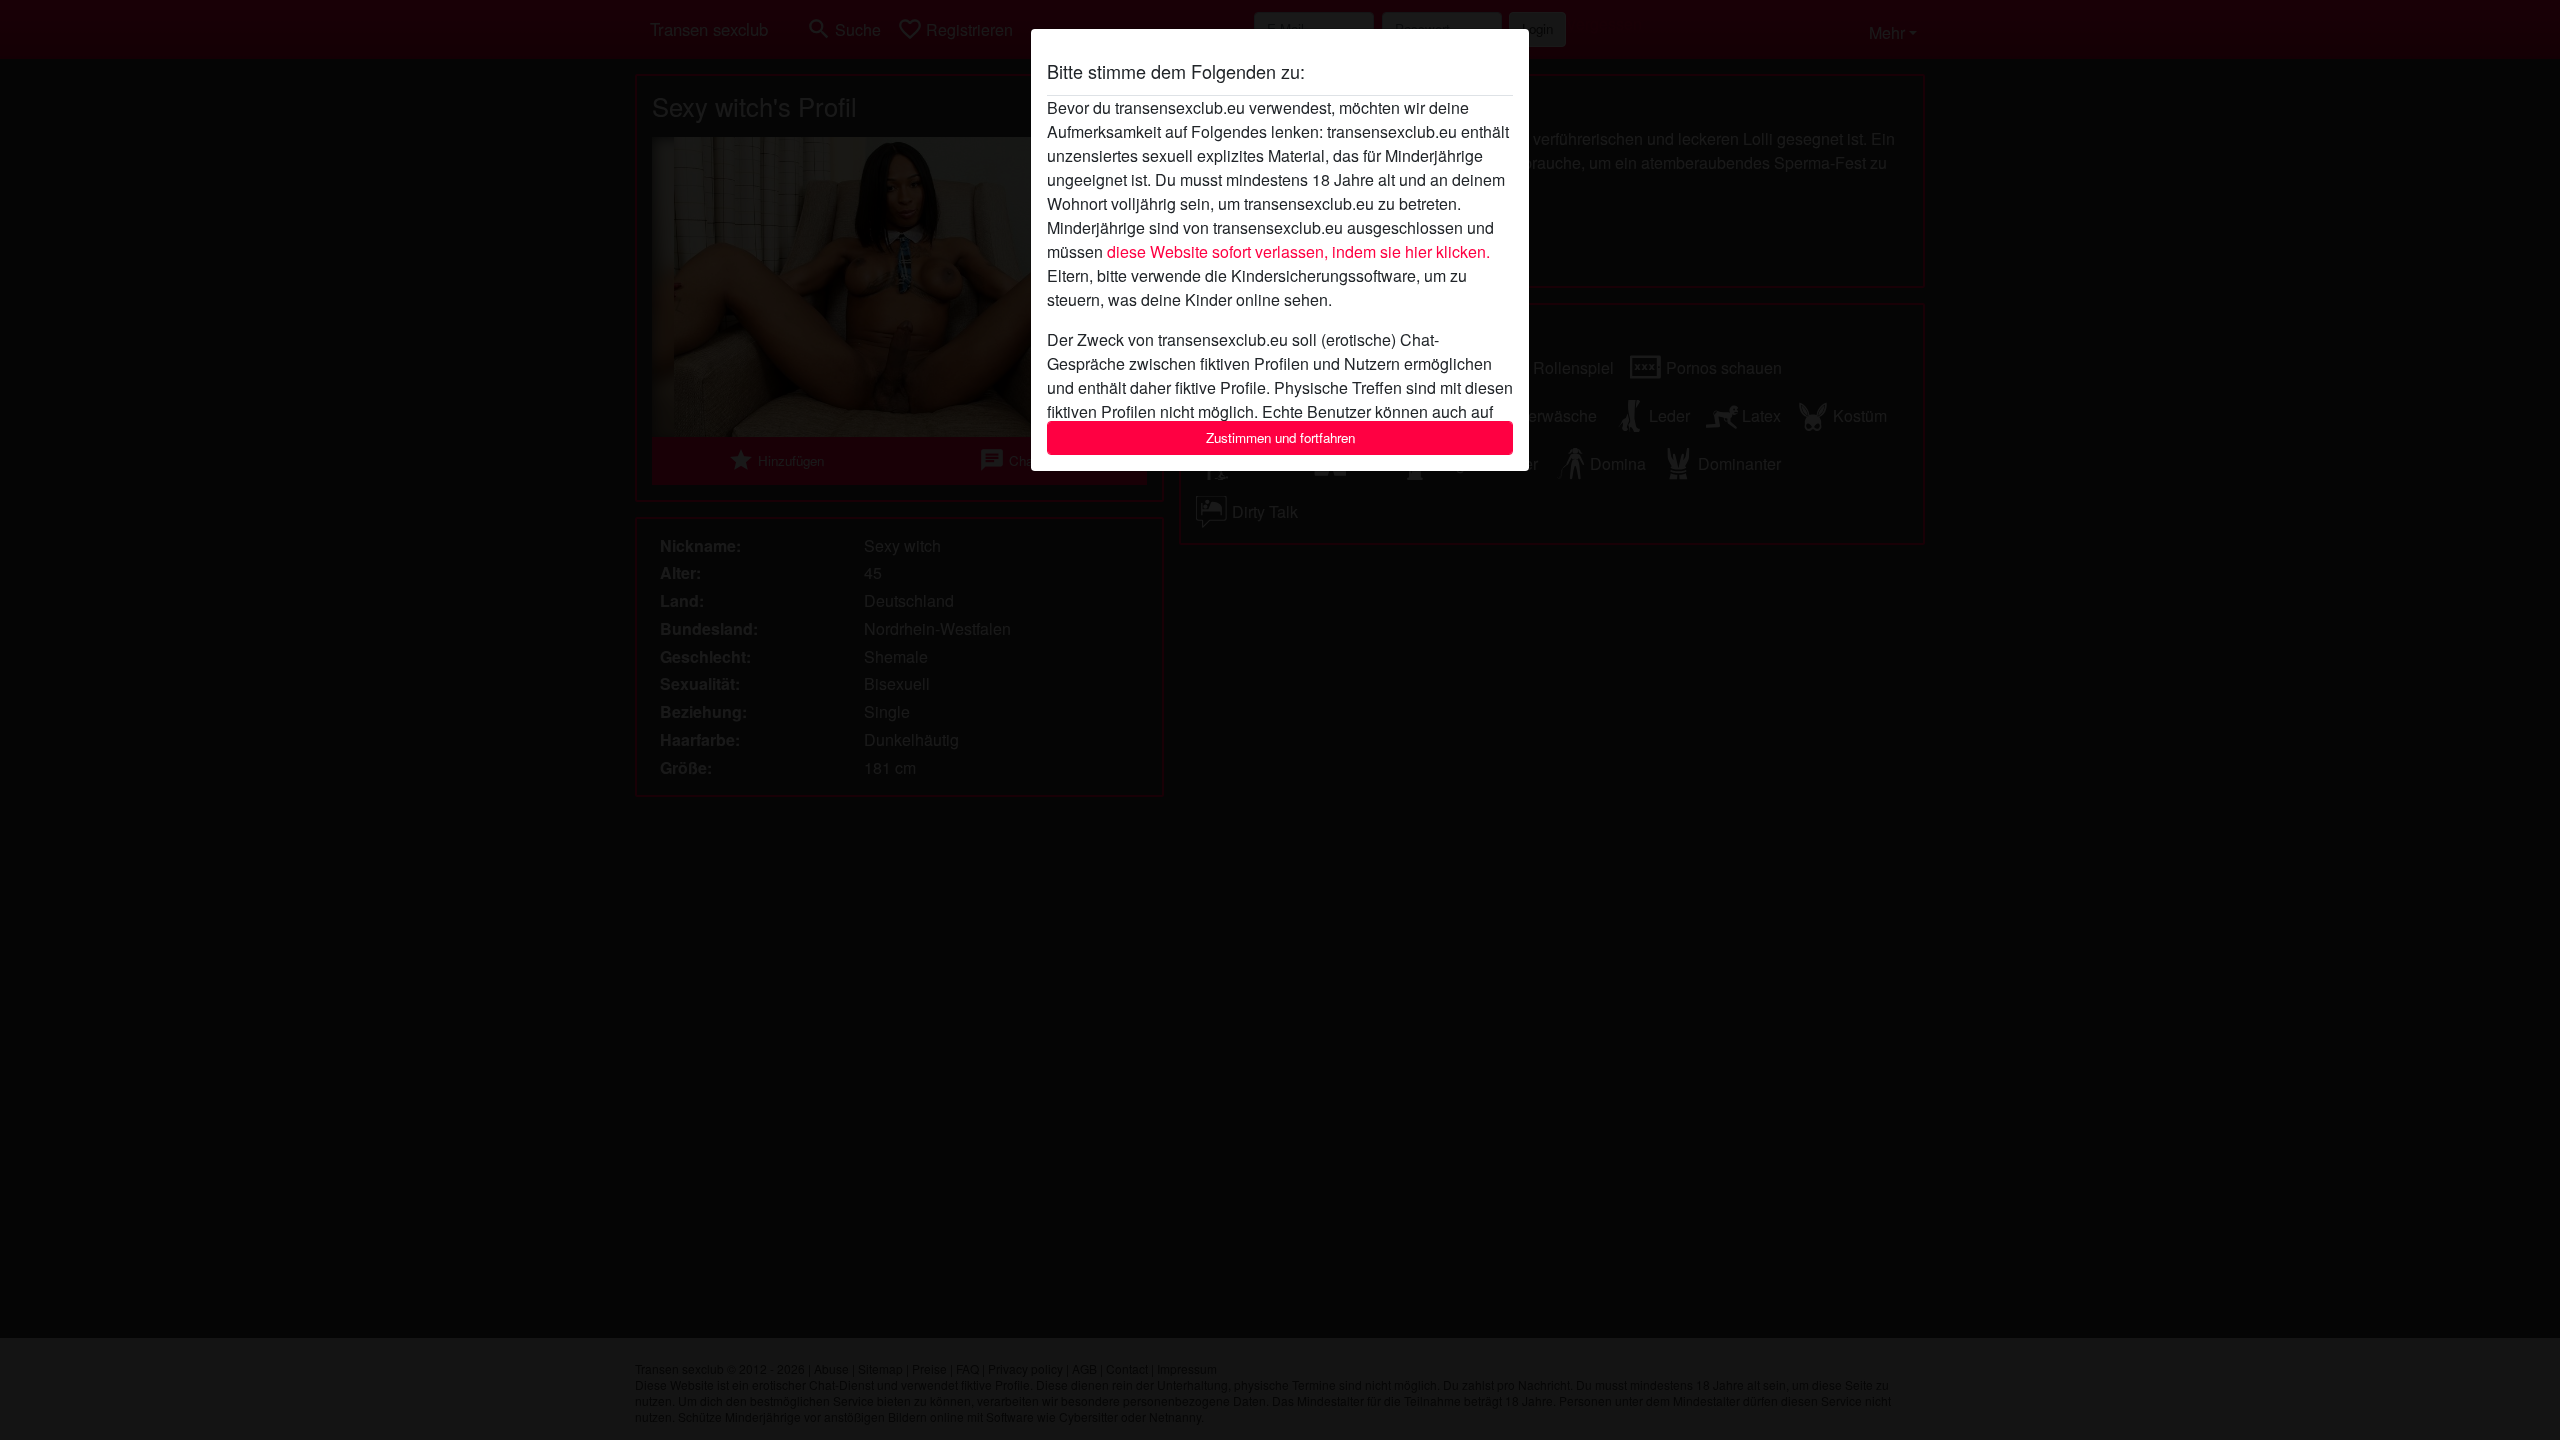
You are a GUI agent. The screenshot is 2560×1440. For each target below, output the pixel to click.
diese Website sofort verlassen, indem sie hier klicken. (1298, 251)
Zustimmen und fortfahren (1280, 437)
